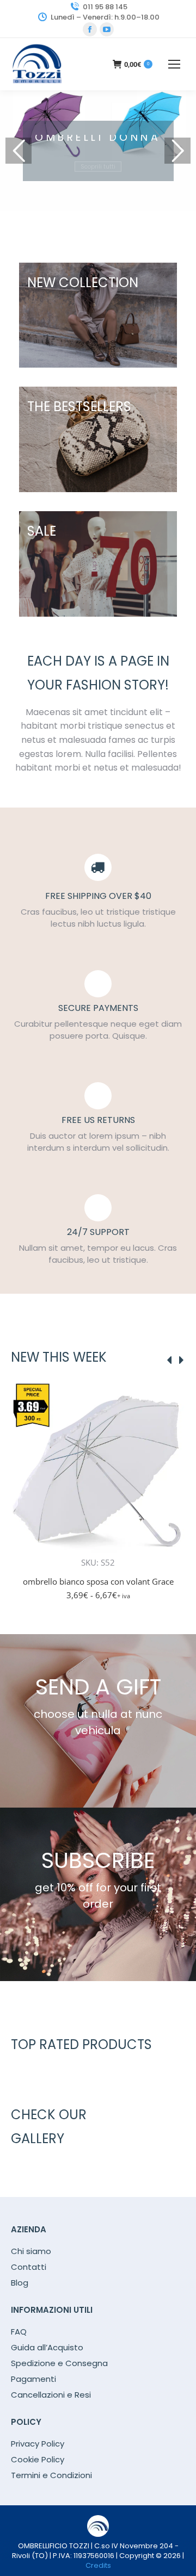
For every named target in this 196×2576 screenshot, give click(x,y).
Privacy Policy (38, 2444)
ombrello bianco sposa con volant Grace (98, 1581)
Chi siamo (31, 2251)
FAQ (19, 2332)
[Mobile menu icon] (174, 64)
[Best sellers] (98, 315)
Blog (20, 2283)
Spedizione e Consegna (59, 2363)
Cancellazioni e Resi (51, 2395)
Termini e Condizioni (51, 2475)
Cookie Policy (38, 2460)
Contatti (29, 2267)
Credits (98, 2565)
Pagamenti (33, 2379)
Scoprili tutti (98, 159)
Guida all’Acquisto (47, 2348)
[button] (171, 1543)
